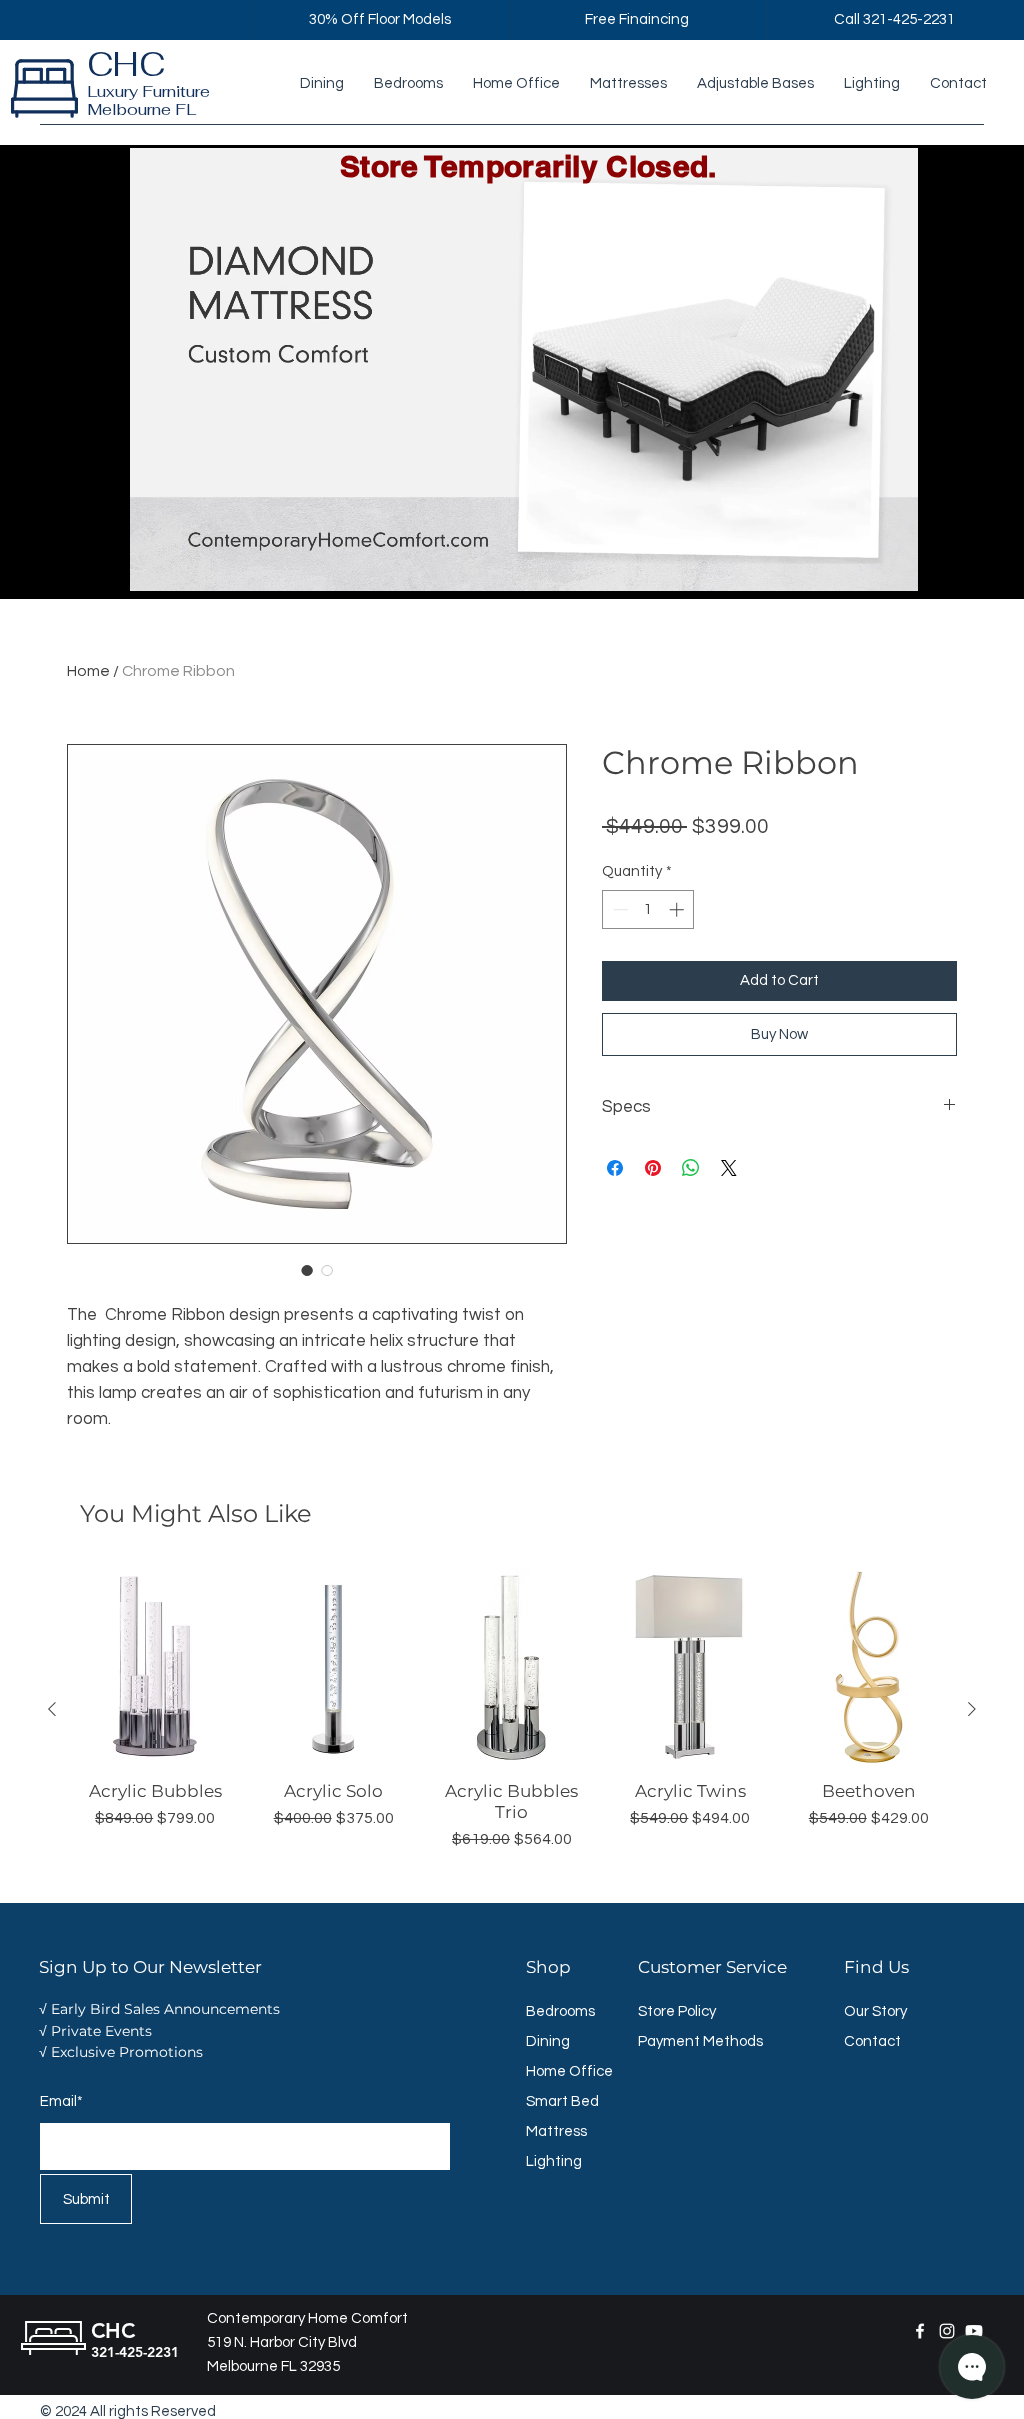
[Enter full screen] (934, 564)
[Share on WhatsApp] (691, 1168)
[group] (512, 1710)
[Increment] (678, 909)
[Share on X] (729, 1168)
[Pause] (113, 564)
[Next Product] (972, 1709)
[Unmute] (147, 564)
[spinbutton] (648, 909)
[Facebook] (920, 2331)
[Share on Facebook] (615, 1168)
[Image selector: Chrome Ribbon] (307, 1270)
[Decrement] (618, 909)
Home (88, 671)
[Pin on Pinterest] (653, 1168)
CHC (126, 64)
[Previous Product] (52, 1709)
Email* (61, 2101)
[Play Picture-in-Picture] (900, 564)
